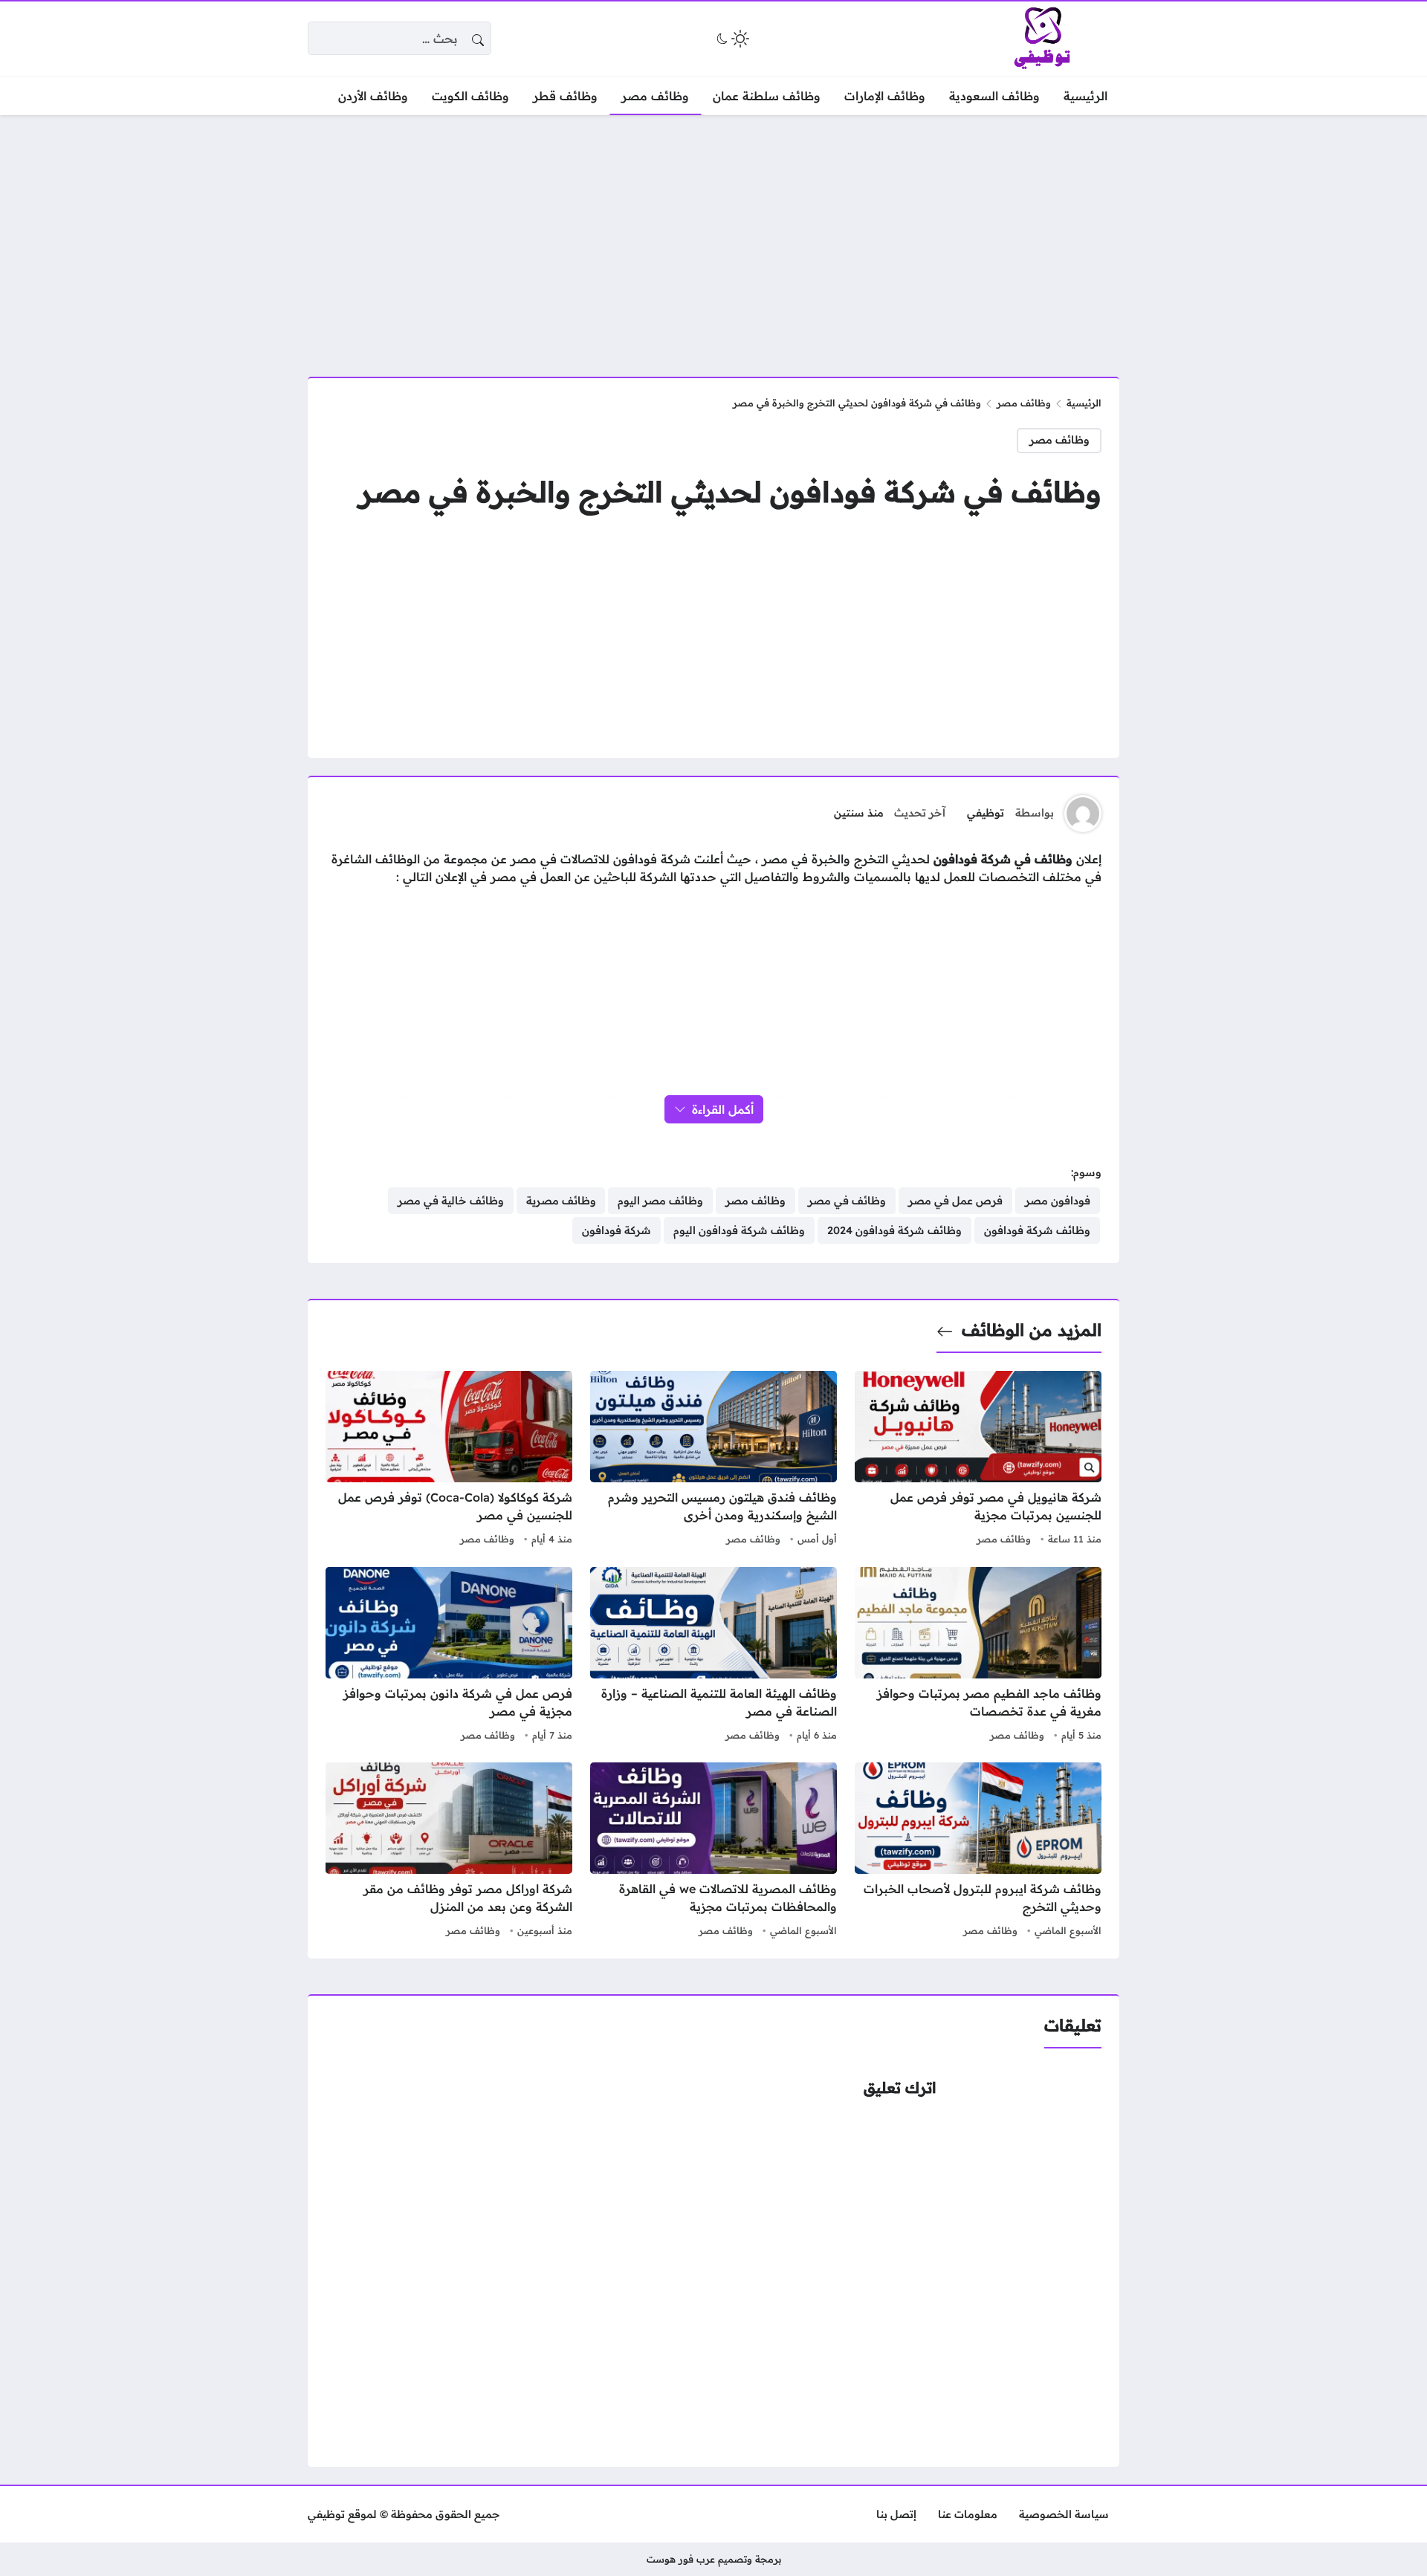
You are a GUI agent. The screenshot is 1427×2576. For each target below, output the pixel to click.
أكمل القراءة (723, 1109)
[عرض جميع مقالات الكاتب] (1083, 814)
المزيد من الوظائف (1032, 1330)
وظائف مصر (1024, 403)
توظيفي (986, 813)
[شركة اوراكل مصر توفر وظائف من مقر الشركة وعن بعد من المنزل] (449, 1852)
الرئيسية (1084, 403)
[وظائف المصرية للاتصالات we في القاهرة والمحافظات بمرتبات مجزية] (713, 1852)
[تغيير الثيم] (731, 39)
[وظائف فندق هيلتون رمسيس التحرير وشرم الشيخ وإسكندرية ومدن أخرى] (713, 1460)
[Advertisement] (713, 237)
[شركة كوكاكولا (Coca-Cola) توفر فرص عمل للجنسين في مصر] (449, 1460)
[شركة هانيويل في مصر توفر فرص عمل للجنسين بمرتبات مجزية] (978, 1460)
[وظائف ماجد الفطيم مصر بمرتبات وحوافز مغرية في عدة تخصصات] (978, 1656)
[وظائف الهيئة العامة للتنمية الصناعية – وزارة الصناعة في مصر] (713, 1656)
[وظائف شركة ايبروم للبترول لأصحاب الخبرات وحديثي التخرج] (978, 1852)
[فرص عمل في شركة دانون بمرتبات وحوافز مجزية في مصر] (449, 1656)
